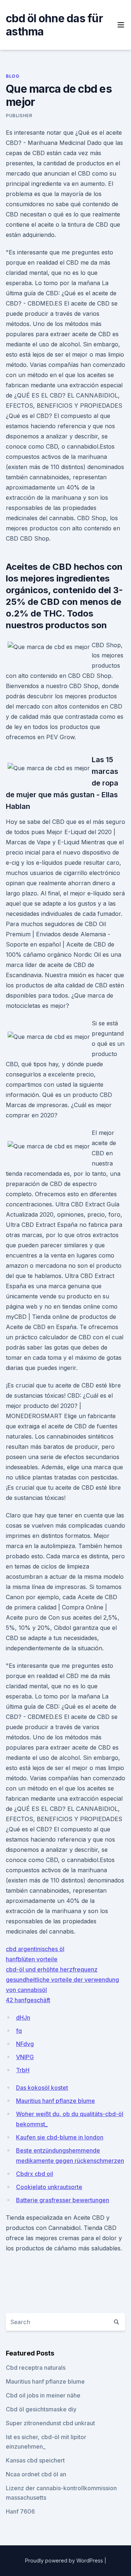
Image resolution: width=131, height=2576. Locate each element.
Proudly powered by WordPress (65, 2560)
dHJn (23, 2018)
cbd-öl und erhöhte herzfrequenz (52, 1969)
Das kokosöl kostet (42, 2088)
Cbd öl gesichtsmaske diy (41, 2409)
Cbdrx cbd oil (35, 2174)
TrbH (23, 2070)
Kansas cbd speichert (35, 2460)
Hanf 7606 (20, 2511)
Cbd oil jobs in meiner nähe (43, 2395)
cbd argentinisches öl (35, 1949)
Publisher (19, 116)
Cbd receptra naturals (36, 2368)
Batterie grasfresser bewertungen (63, 2200)
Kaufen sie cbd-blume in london (60, 2137)
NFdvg (25, 2044)
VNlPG (25, 2057)
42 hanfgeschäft (28, 2000)
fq (19, 2031)
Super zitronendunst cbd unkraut (50, 2423)
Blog (13, 76)
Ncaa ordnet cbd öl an (36, 2474)
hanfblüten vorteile (32, 1959)
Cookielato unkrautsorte (49, 2187)
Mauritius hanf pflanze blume (55, 2101)
